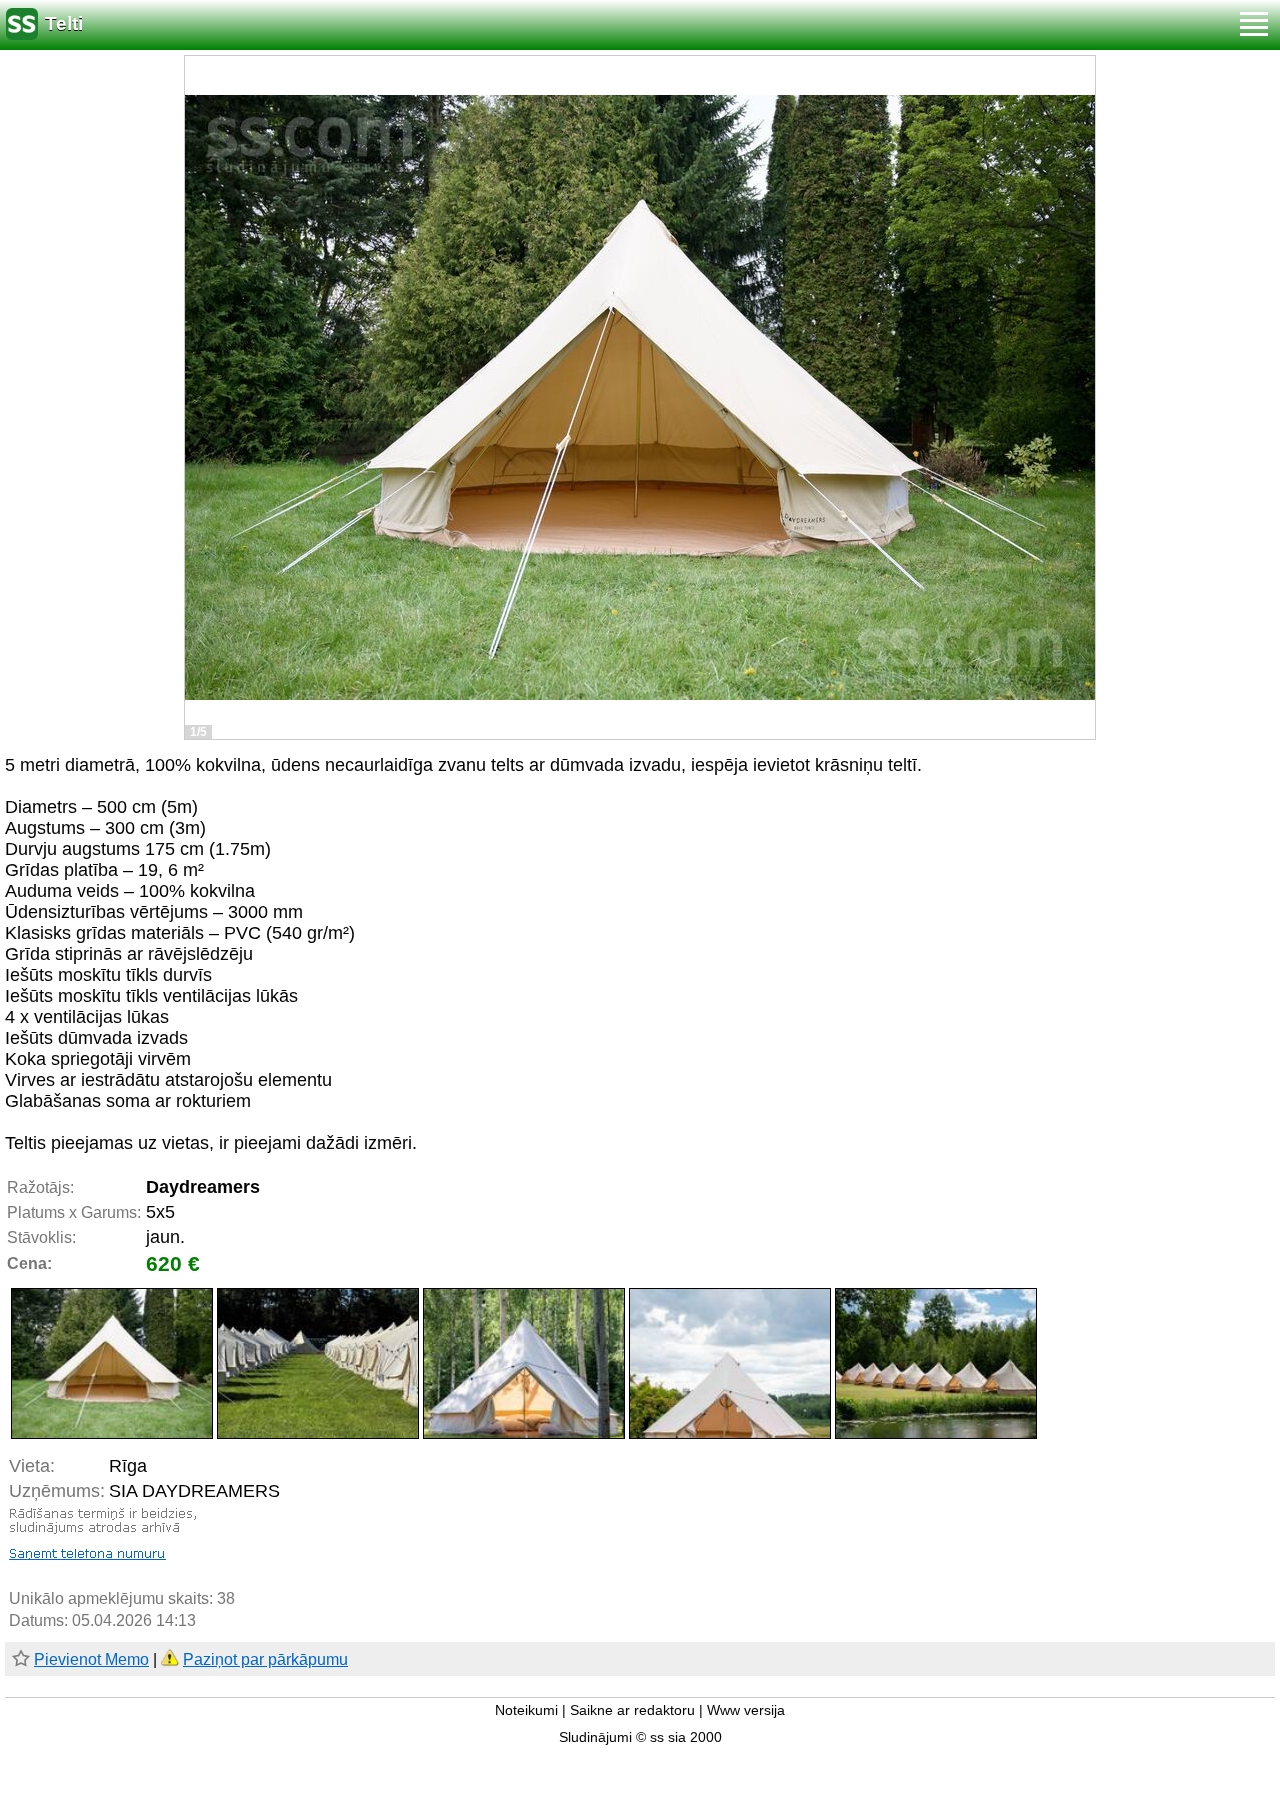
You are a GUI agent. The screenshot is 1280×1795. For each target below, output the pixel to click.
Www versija (746, 1710)
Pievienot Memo (91, 1659)
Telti (64, 23)
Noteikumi (526, 1710)
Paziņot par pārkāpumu (265, 1659)
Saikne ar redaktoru (632, 1710)
